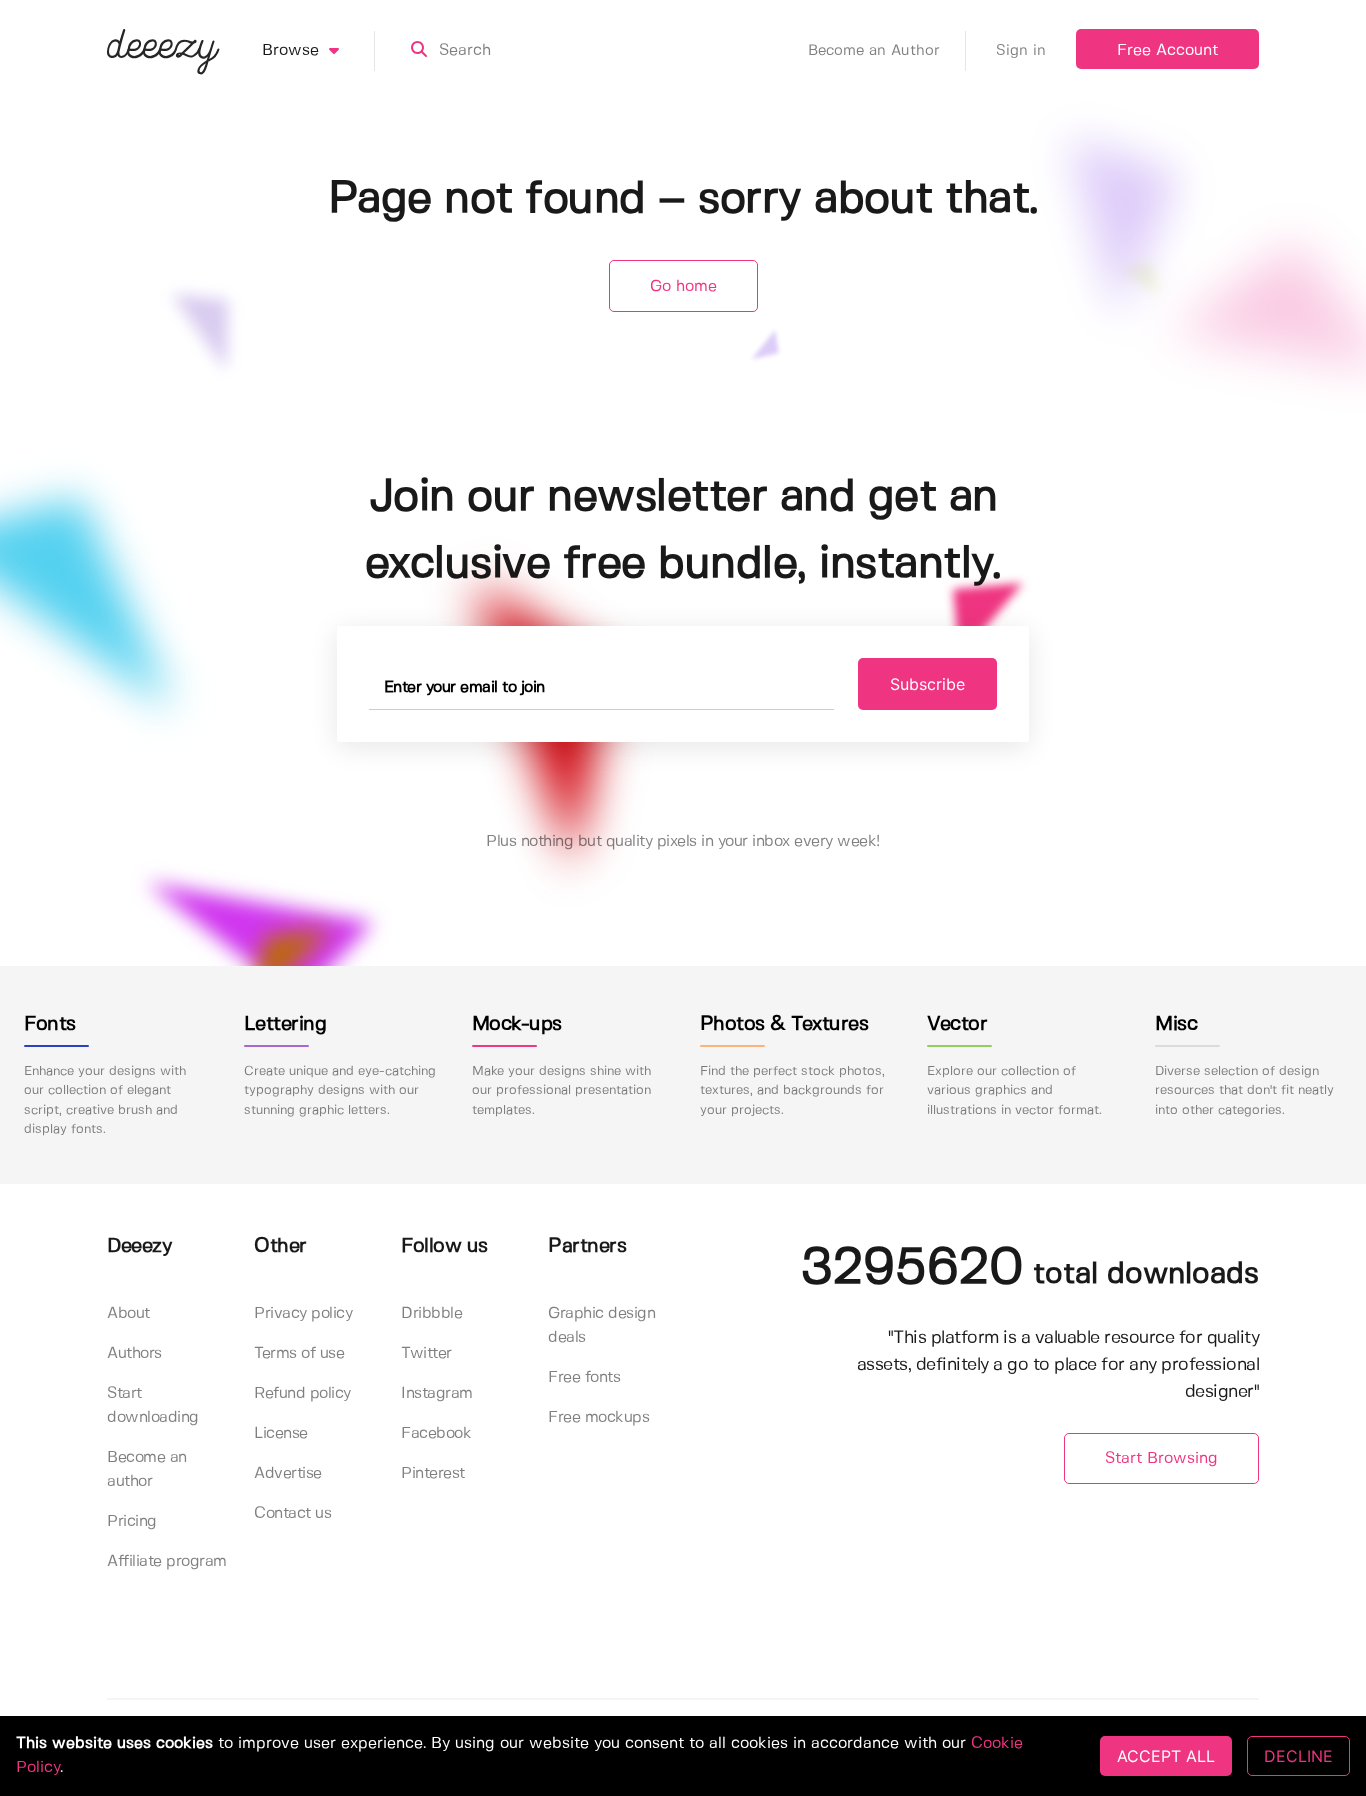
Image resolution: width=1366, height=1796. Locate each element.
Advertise (288, 1473)
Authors (134, 1353)
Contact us (292, 1513)
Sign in (1021, 51)
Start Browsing (1161, 1458)
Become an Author (874, 51)
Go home (683, 286)
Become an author (147, 1469)
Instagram (437, 1393)
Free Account (1167, 50)
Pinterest (433, 1473)
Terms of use (299, 1353)
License (281, 1433)
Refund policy (302, 1393)
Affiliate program (167, 1561)
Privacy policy (303, 1313)
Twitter (426, 1353)
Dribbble (431, 1313)
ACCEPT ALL (1166, 1756)
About (128, 1313)
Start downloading (153, 1405)
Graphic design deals (601, 1325)
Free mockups (598, 1417)
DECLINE (1298, 1756)
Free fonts (584, 1377)
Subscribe (927, 684)
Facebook (436, 1433)
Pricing (132, 1521)
